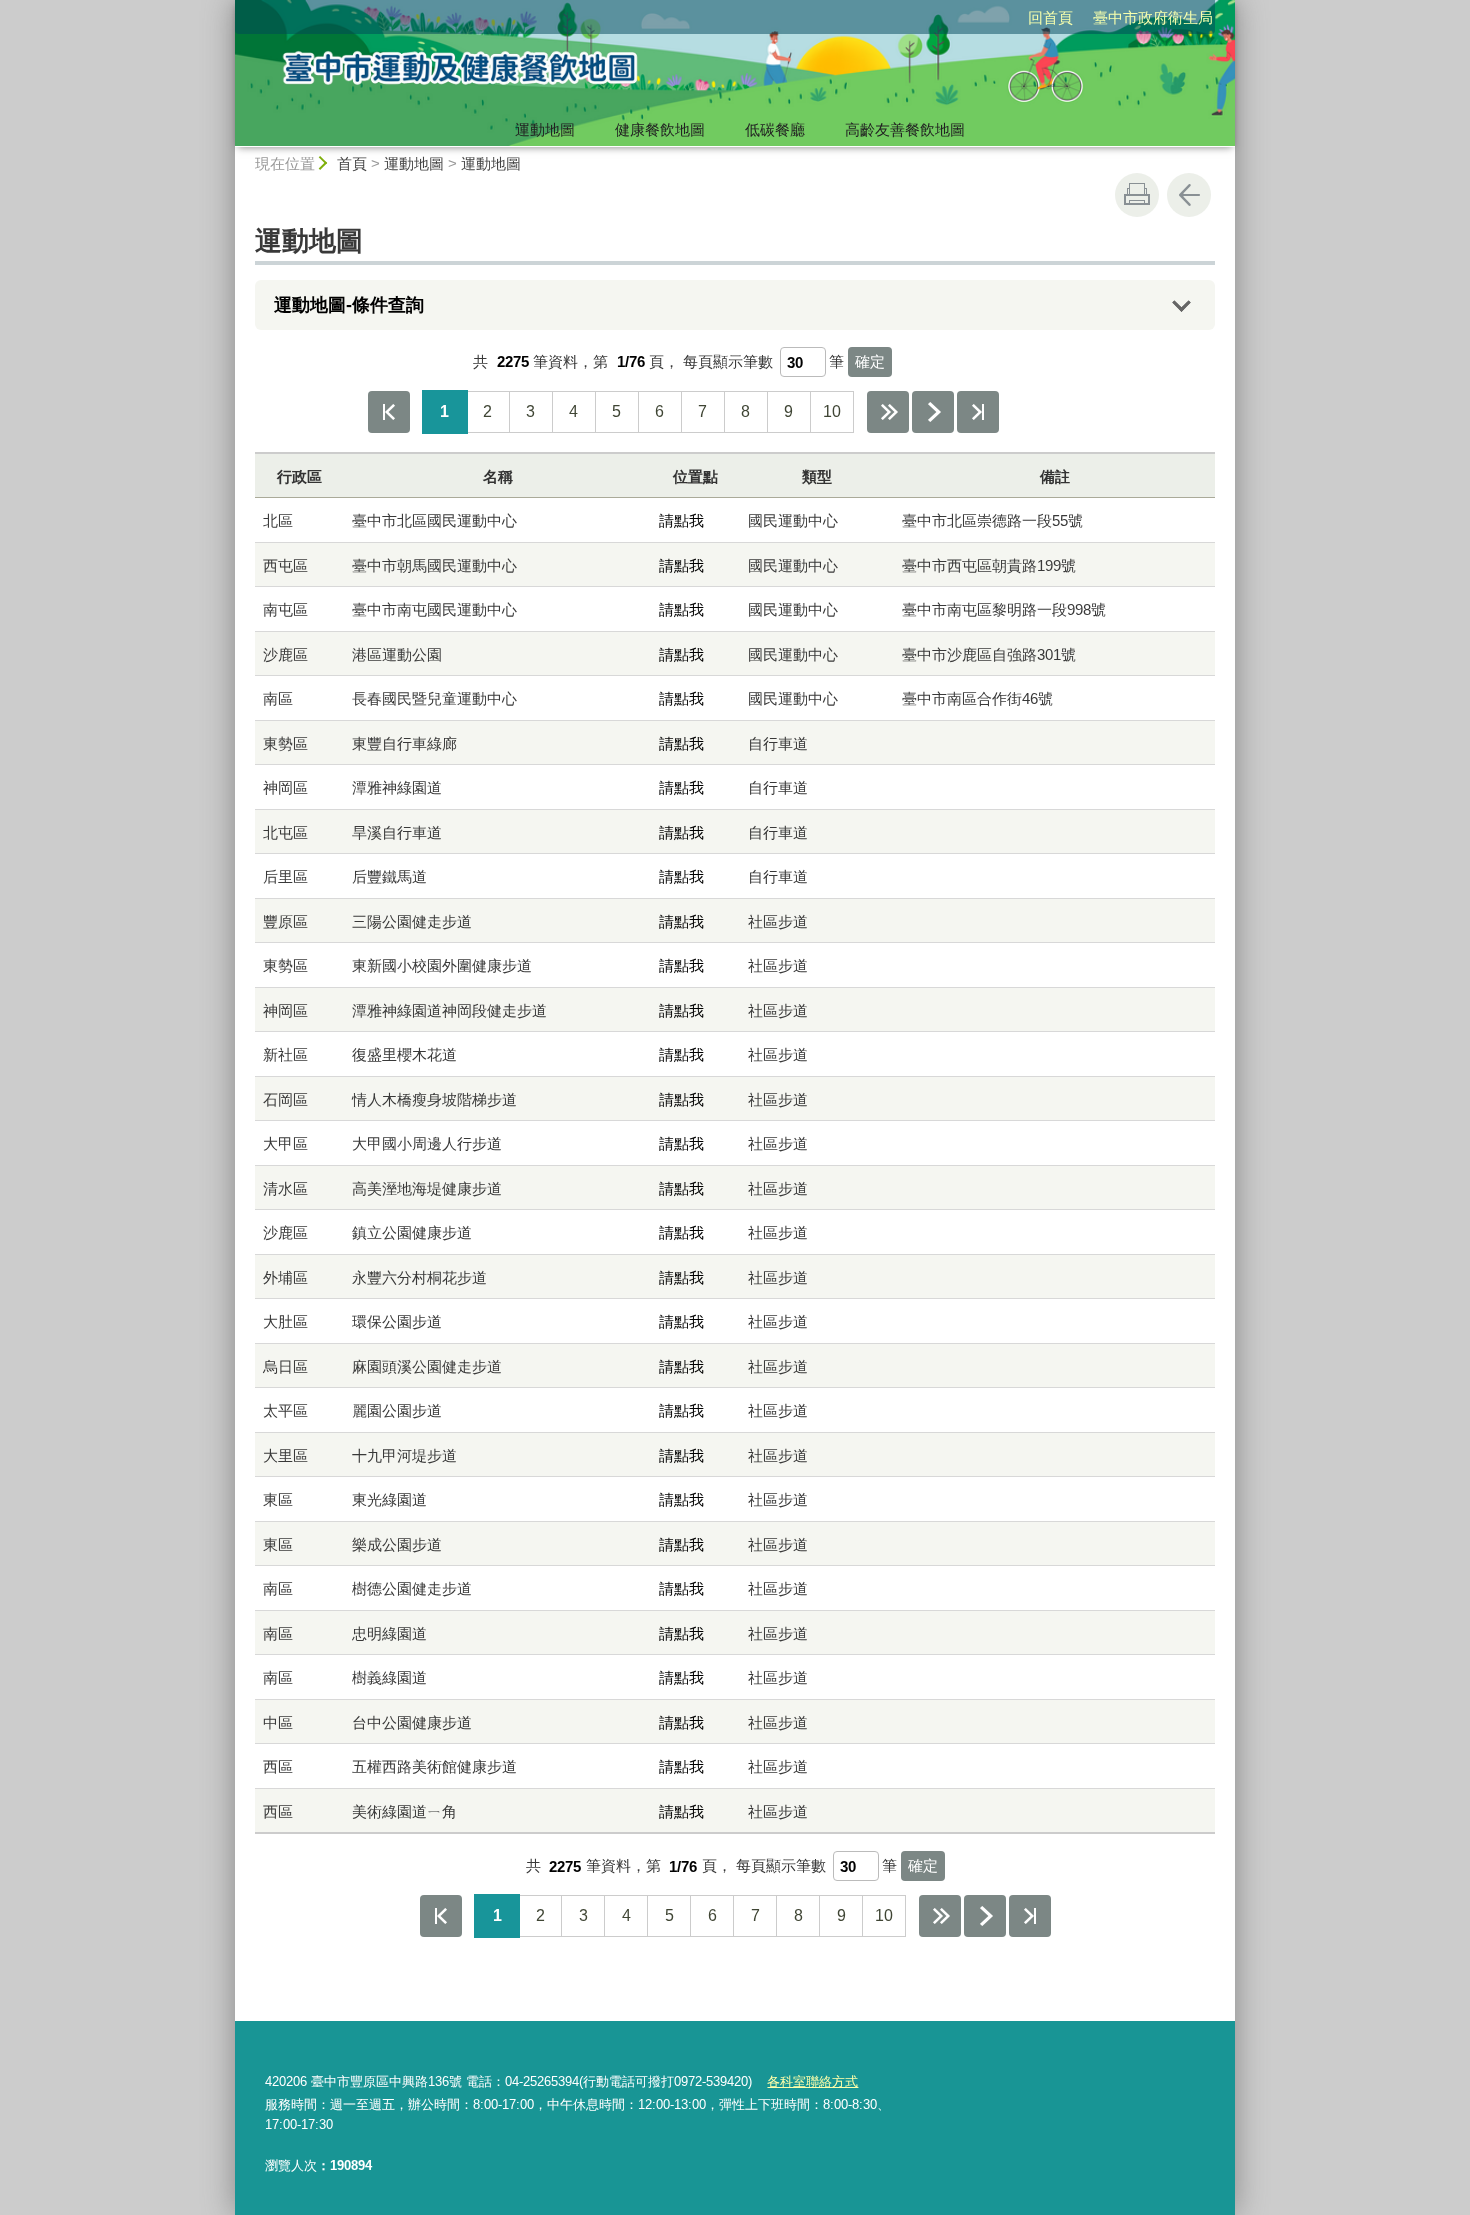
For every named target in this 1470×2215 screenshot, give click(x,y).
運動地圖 (545, 129)
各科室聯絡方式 (812, 2081)
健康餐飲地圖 (660, 129)
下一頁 (933, 412)
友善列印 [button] (1137, 195)
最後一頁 (978, 412)
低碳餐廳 (775, 129)
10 (832, 411)
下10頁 (888, 412)
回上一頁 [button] (1189, 195)
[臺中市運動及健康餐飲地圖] (551, 73)
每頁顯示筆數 (728, 361)
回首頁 (1050, 17)
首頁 (352, 163)
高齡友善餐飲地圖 (905, 129)
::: (226, 8)
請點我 (681, 520)
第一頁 (389, 412)
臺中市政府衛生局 (1153, 17)
